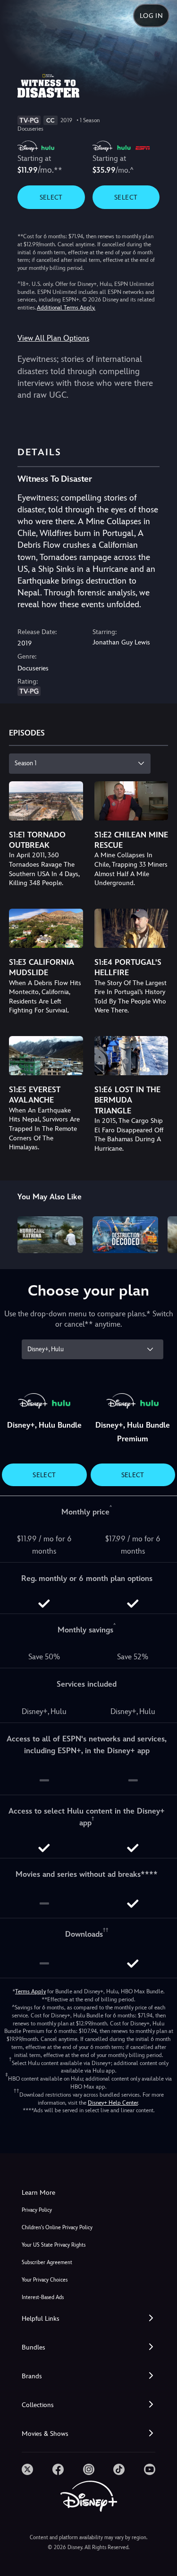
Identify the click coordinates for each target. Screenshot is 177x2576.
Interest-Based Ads (43, 2297)
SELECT (51, 197)
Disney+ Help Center (113, 2103)
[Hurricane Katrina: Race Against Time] (50, 1235)
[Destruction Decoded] (125, 1235)
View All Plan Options (53, 338)
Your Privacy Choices (45, 2280)
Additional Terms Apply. (66, 308)
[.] (27, 2469)
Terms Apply (30, 1991)
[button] (88, 2319)
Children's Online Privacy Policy (57, 2228)
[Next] (161, 1233)
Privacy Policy (37, 2210)
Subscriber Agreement (47, 2262)
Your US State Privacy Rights (54, 2245)
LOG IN (151, 16)
